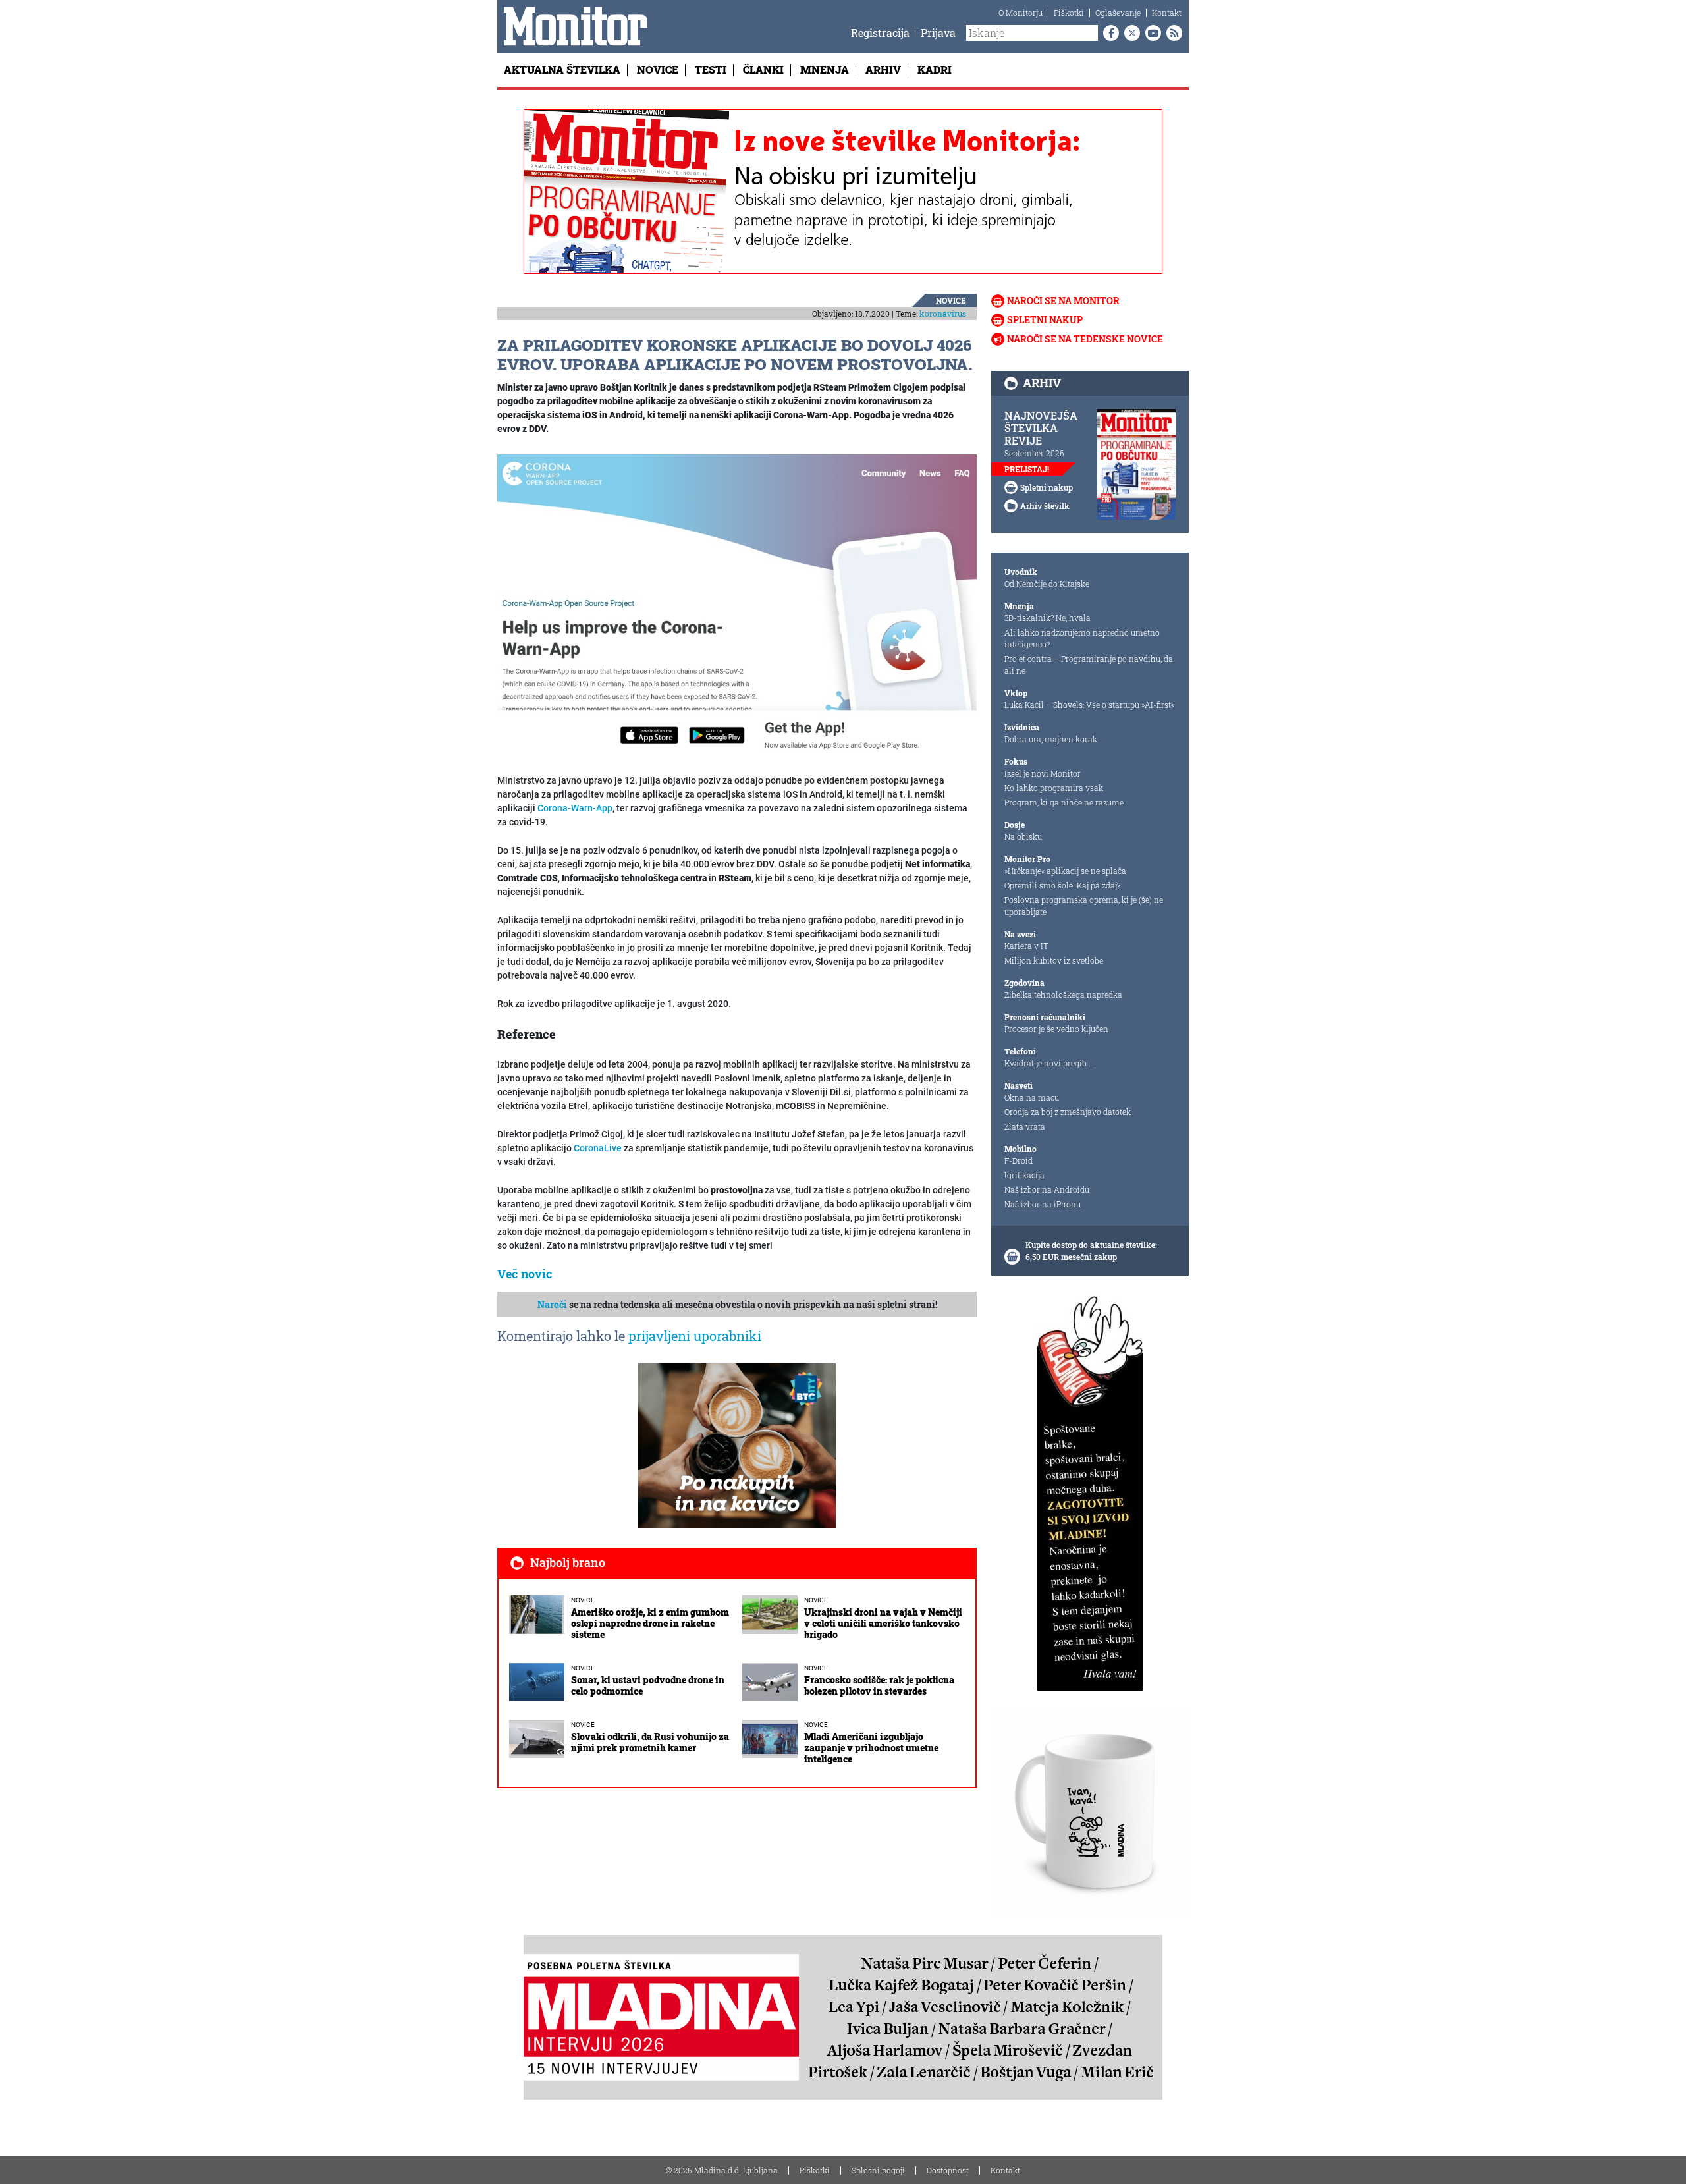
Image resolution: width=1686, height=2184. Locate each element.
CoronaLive (598, 1148)
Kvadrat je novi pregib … (1049, 1063)
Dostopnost (948, 2170)
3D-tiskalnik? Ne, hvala (1047, 618)
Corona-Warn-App (575, 808)
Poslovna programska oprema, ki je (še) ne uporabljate (1084, 906)
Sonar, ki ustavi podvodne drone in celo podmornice (648, 1685)
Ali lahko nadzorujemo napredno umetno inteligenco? (1082, 638)
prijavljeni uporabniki (695, 1336)
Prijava (938, 33)
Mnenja (825, 69)
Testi (711, 69)
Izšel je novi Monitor (1043, 773)
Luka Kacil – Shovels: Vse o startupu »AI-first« (1089, 705)
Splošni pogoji (878, 2170)
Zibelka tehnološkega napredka (1063, 995)
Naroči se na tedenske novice (1085, 339)
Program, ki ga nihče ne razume (1064, 802)
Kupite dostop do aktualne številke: (1091, 1245)
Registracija (880, 33)
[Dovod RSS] (1172, 33)
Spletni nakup (1045, 320)
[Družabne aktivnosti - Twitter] (1129, 33)
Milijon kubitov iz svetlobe (1054, 960)
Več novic (525, 1274)
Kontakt (1167, 13)
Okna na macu (1032, 1097)
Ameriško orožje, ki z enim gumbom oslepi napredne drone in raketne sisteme (650, 1623)
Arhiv (883, 69)
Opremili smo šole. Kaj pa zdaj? (1062, 885)
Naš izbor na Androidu (1047, 1189)
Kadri (935, 69)
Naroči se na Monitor (1063, 301)
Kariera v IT (1026, 946)
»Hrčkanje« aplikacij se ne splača (1065, 871)
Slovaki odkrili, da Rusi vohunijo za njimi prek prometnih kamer (650, 1742)
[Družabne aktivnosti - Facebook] (1108, 33)
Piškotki (1069, 13)
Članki (763, 69)
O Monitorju (1020, 13)
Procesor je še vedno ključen (1056, 1029)
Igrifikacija (1024, 1175)
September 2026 (1034, 453)
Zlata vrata (1025, 1126)
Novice (658, 69)
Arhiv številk (1045, 506)
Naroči (552, 1304)
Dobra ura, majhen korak (1051, 739)
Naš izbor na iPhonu (1043, 1204)
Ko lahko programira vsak (1054, 788)
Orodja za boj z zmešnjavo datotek (1068, 1112)
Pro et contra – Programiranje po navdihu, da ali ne (1089, 665)
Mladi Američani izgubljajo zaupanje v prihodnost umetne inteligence (871, 1748)
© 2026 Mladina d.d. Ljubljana (722, 2170)
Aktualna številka (562, 69)
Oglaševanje (1118, 13)
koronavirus (943, 314)
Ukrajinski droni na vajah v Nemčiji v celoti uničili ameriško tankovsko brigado (883, 1623)
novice (951, 300)
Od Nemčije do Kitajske (1047, 584)
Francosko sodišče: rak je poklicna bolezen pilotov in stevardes (879, 1685)
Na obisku (1023, 836)
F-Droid (1019, 1160)
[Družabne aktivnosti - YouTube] (1151, 33)
